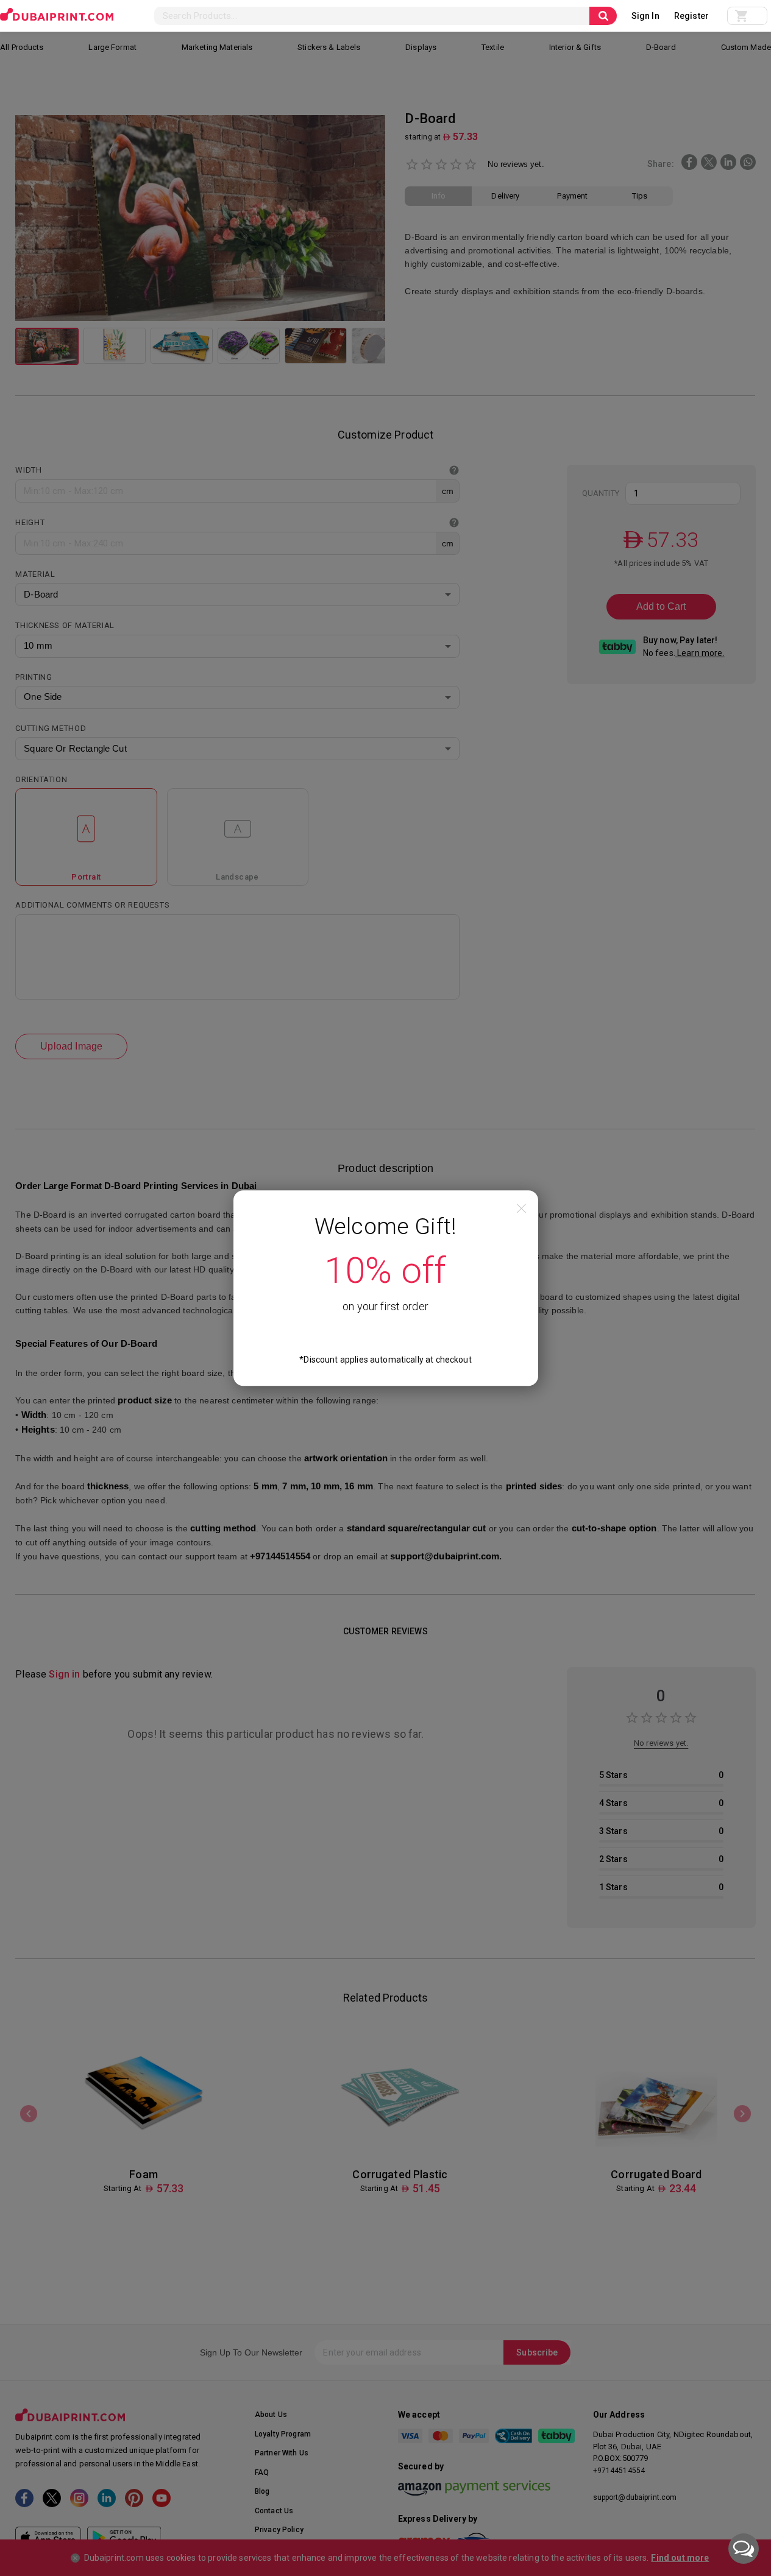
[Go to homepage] (57, 15)
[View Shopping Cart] (747, 16)
